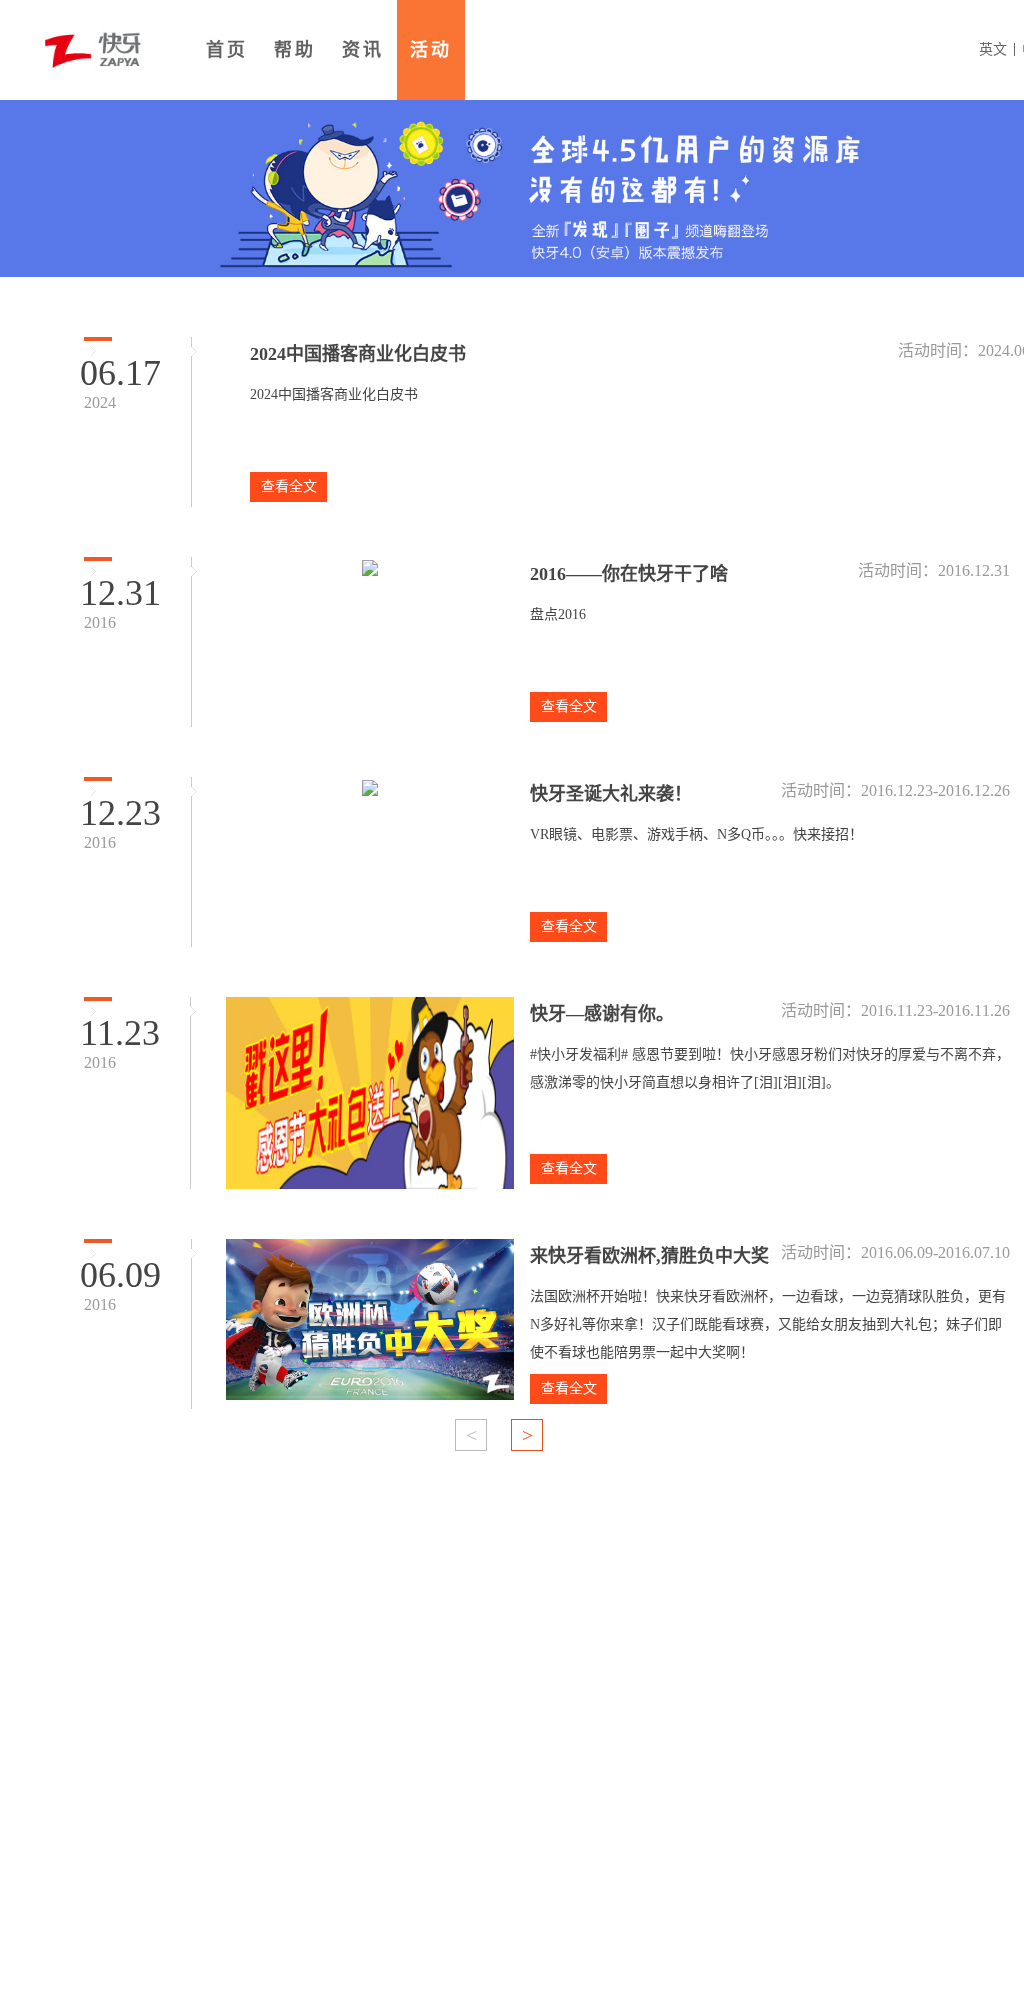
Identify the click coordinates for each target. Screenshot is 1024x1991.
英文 (993, 49)
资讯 (363, 50)
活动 (431, 50)
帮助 (295, 50)
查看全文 (289, 486)
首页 (227, 50)
